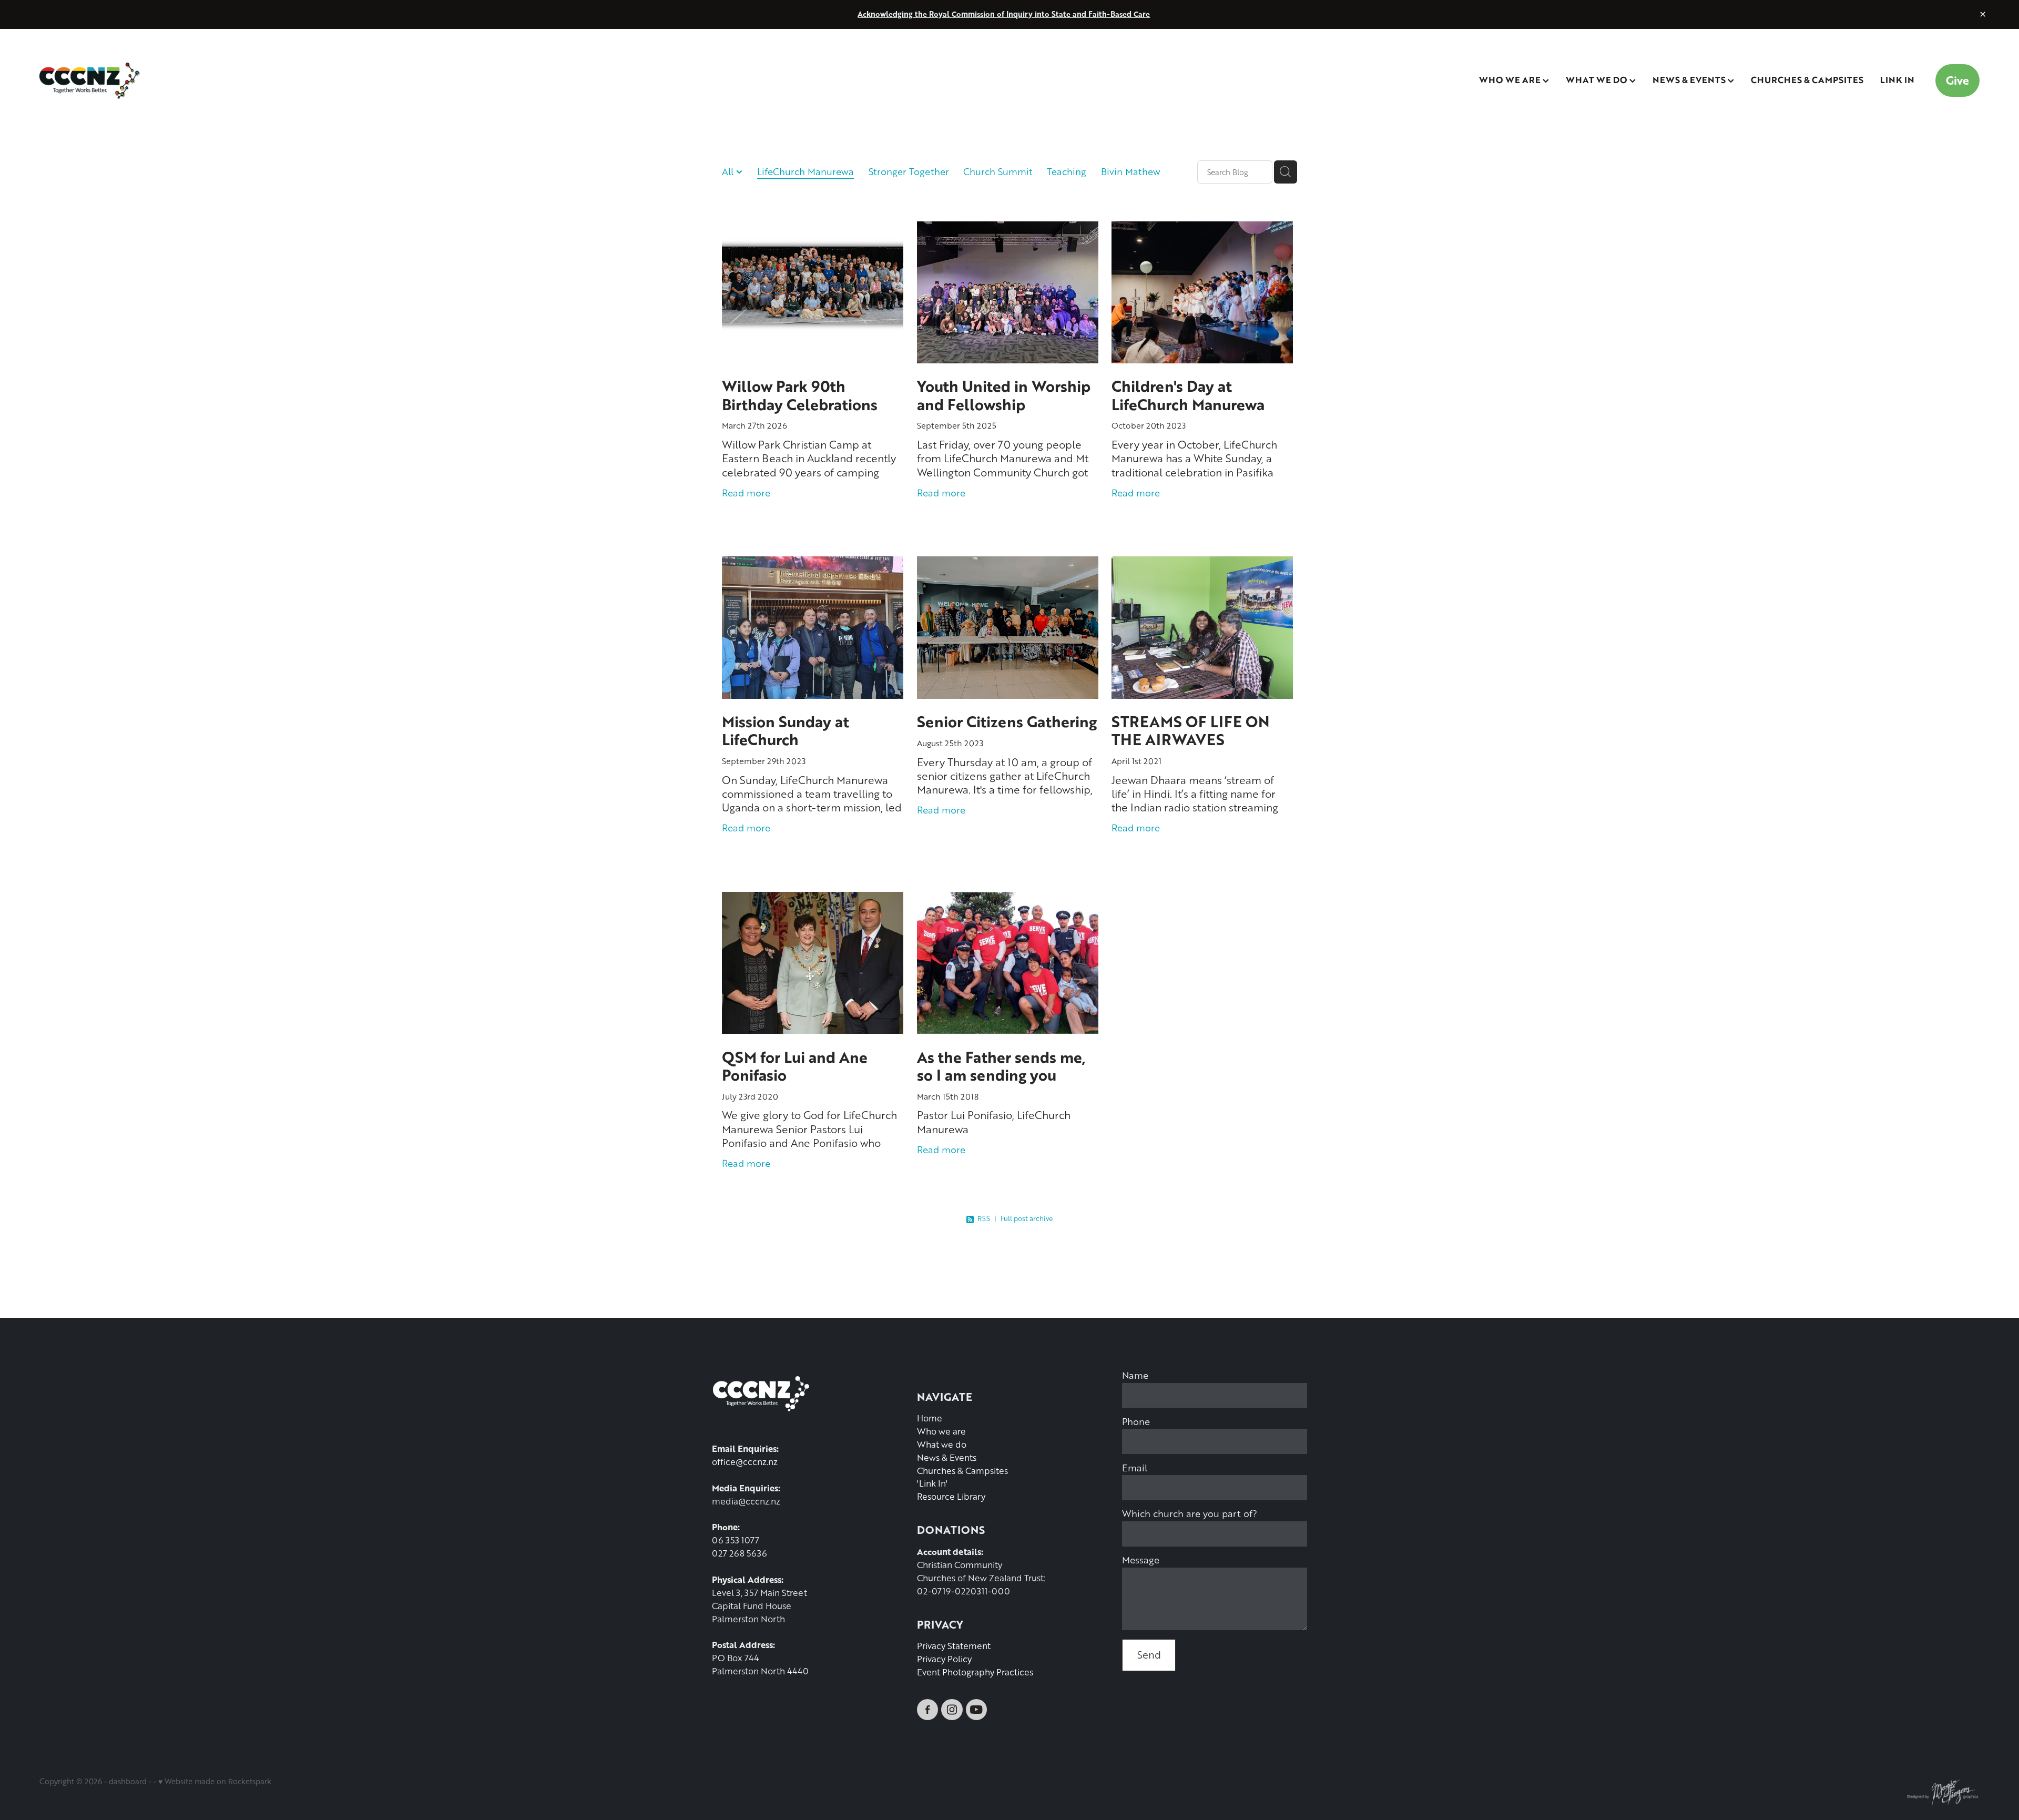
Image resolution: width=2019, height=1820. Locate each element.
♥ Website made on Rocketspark (215, 1781)
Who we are (941, 1431)
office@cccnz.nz (745, 1462)
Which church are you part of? (1190, 1513)
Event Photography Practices (975, 1672)
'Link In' (932, 1483)
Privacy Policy (944, 1659)
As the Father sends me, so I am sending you (1001, 1066)
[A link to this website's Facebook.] (927, 1710)
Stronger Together (909, 171)
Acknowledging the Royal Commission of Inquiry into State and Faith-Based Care (1004, 14)
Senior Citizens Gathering (1007, 721)
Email (1135, 1468)
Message (1141, 1560)
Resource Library (951, 1496)
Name (1135, 1375)
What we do (942, 1444)
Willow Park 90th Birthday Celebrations (800, 395)
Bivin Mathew (1131, 171)
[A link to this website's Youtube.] (976, 1710)
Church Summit (998, 171)
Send (1149, 1655)
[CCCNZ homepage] (233, 80)
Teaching (1067, 171)
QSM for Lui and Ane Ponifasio (795, 1066)
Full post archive (1027, 1218)
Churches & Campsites (962, 1471)
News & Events (947, 1457)
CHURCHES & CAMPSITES (1807, 79)
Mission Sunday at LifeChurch (786, 730)
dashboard (128, 1781)
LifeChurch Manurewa (805, 171)
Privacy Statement (954, 1646)
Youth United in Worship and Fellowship (1004, 395)
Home (930, 1418)
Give (1957, 80)
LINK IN (1897, 79)
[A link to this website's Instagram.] (952, 1710)
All (729, 171)
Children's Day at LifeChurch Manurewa (1188, 395)
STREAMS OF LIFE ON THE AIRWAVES (1190, 730)
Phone (1136, 1421)
